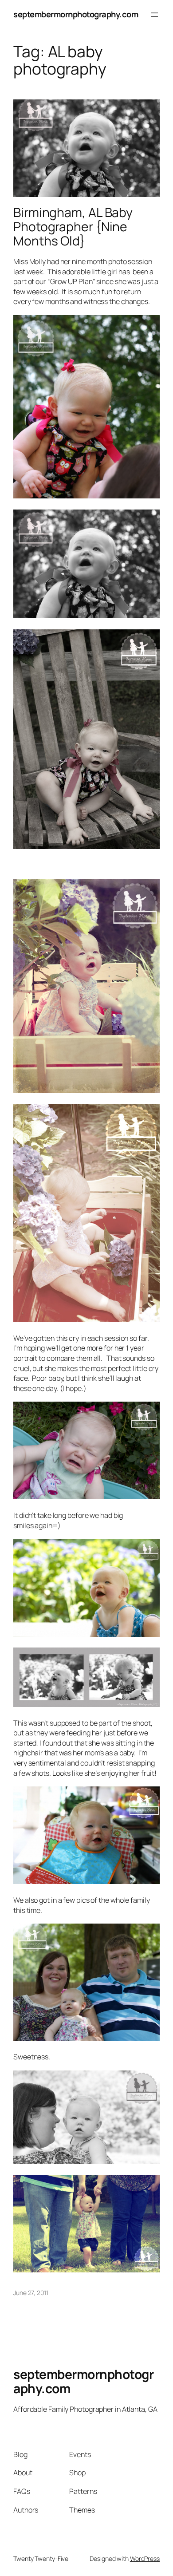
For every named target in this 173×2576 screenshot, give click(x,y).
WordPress (145, 2558)
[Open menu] (154, 15)
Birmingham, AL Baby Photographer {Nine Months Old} (73, 227)
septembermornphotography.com (76, 14)
